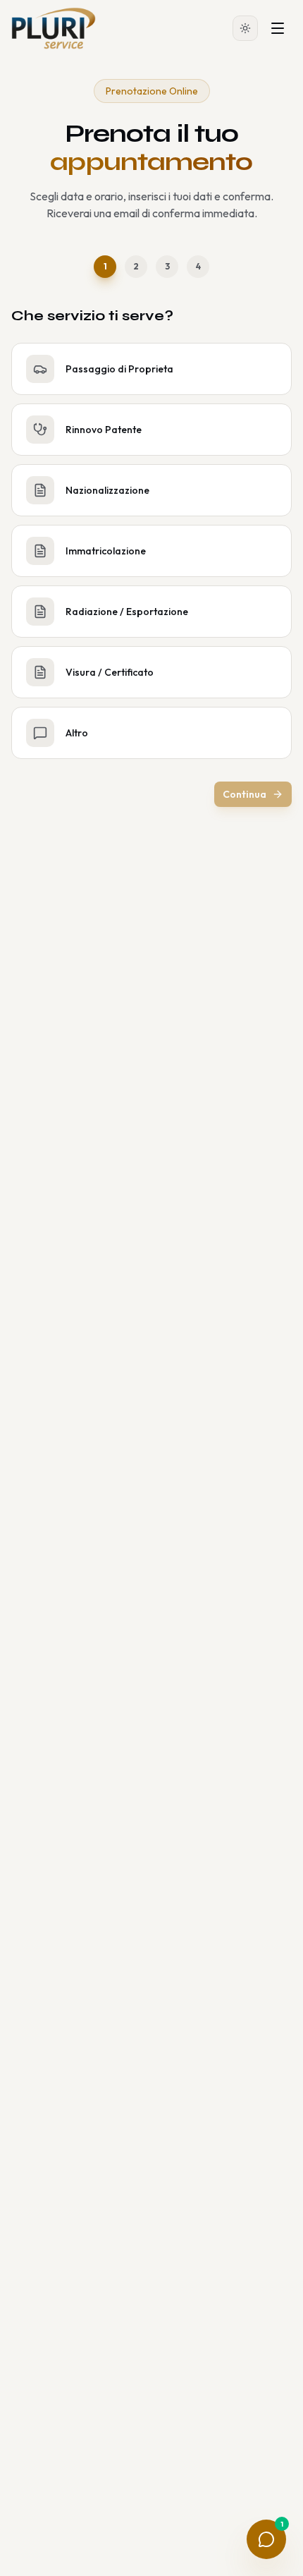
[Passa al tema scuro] (245, 28)
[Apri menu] (278, 28)
